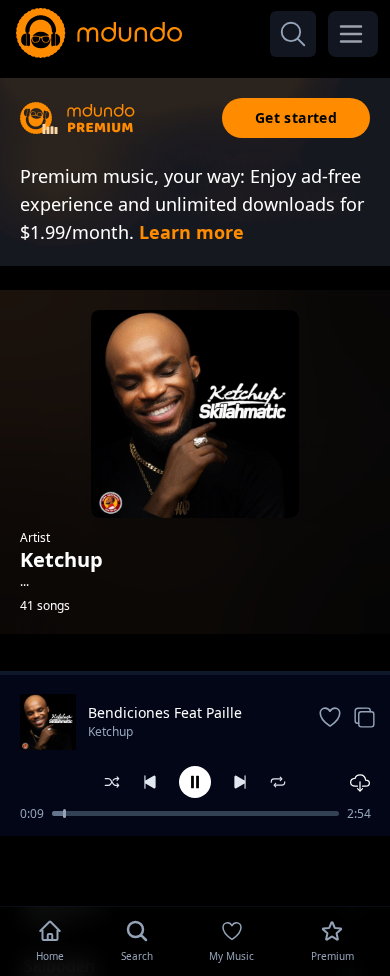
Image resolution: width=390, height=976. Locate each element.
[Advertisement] (195, 869)
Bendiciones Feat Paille (165, 712)
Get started (296, 117)
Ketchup (110, 731)
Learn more (191, 232)
